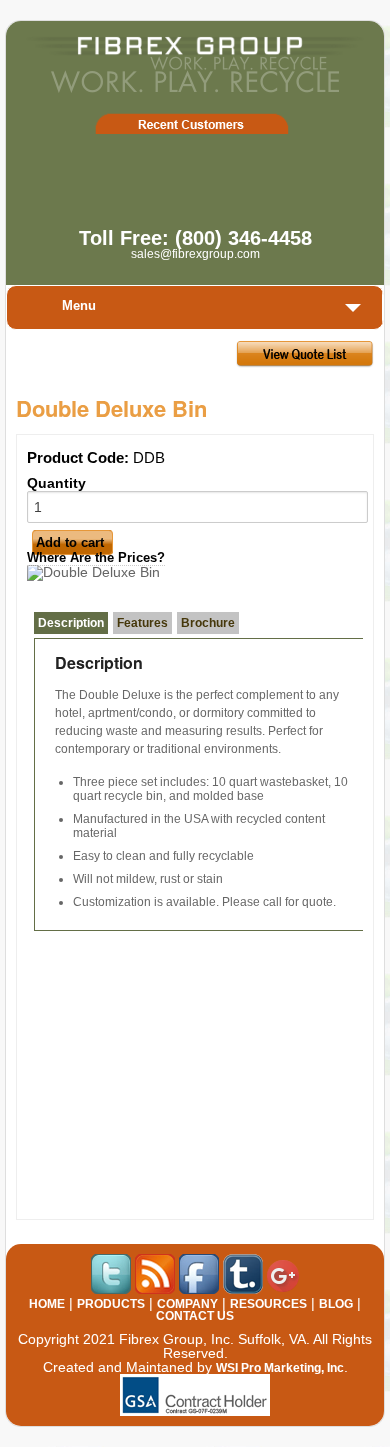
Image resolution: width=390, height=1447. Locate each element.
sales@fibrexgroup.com (195, 254)
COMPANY (187, 1304)
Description (71, 623)
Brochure (208, 623)
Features (142, 623)
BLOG (336, 1304)
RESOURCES (268, 1304)
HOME (47, 1304)
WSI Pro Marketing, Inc (280, 1368)
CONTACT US (195, 1316)
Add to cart (70, 542)
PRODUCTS (111, 1304)
